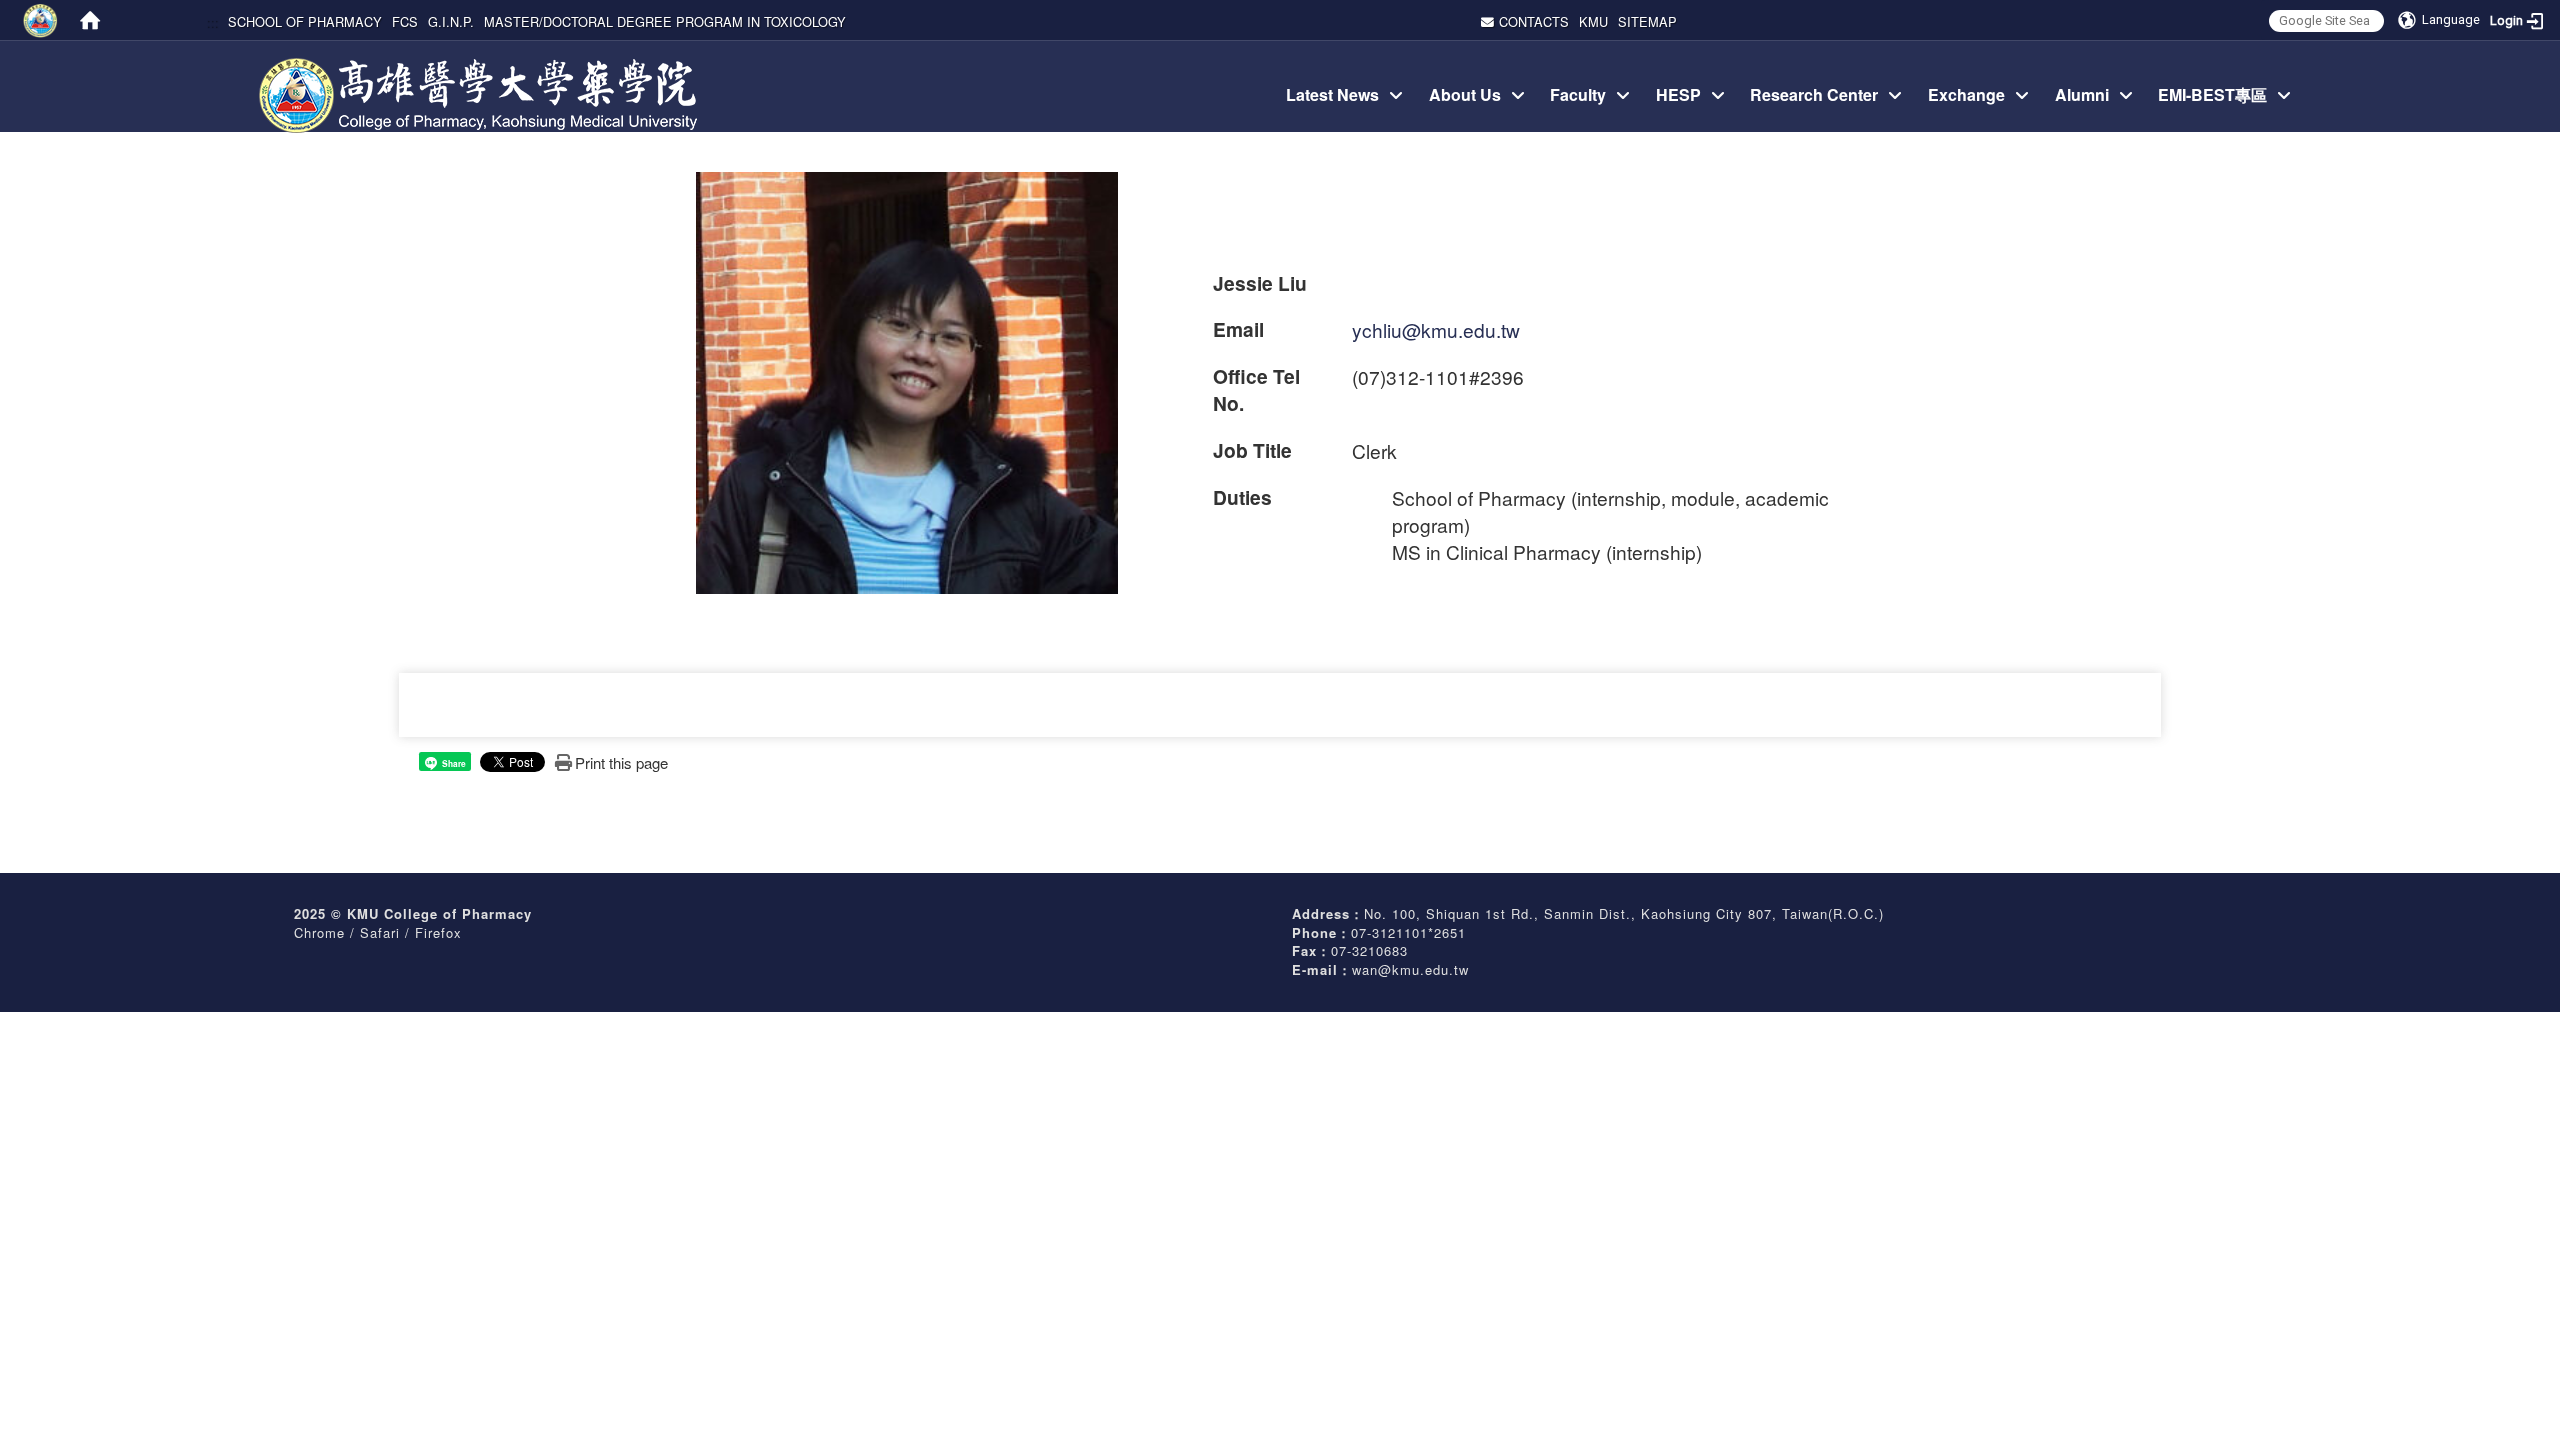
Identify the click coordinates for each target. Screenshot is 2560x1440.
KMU (1593, 21)
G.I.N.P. (451, 21)
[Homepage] (90, 20)
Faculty (1578, 94)
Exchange (1966, 94)
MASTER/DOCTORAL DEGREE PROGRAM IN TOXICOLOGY (665, 21)
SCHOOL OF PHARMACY (305, 21)
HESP (1678, 94)
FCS (405, 21)
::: (212, 21)
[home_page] (481, 64)
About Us (1465, 94)
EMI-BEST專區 (2212, 94)
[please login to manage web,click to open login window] (40, 20)
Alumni (2082, 94)
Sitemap (1647, 21)
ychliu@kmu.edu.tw (1436, 329)
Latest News (1332, 94)
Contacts (1534, 21)
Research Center (1814, 94)
